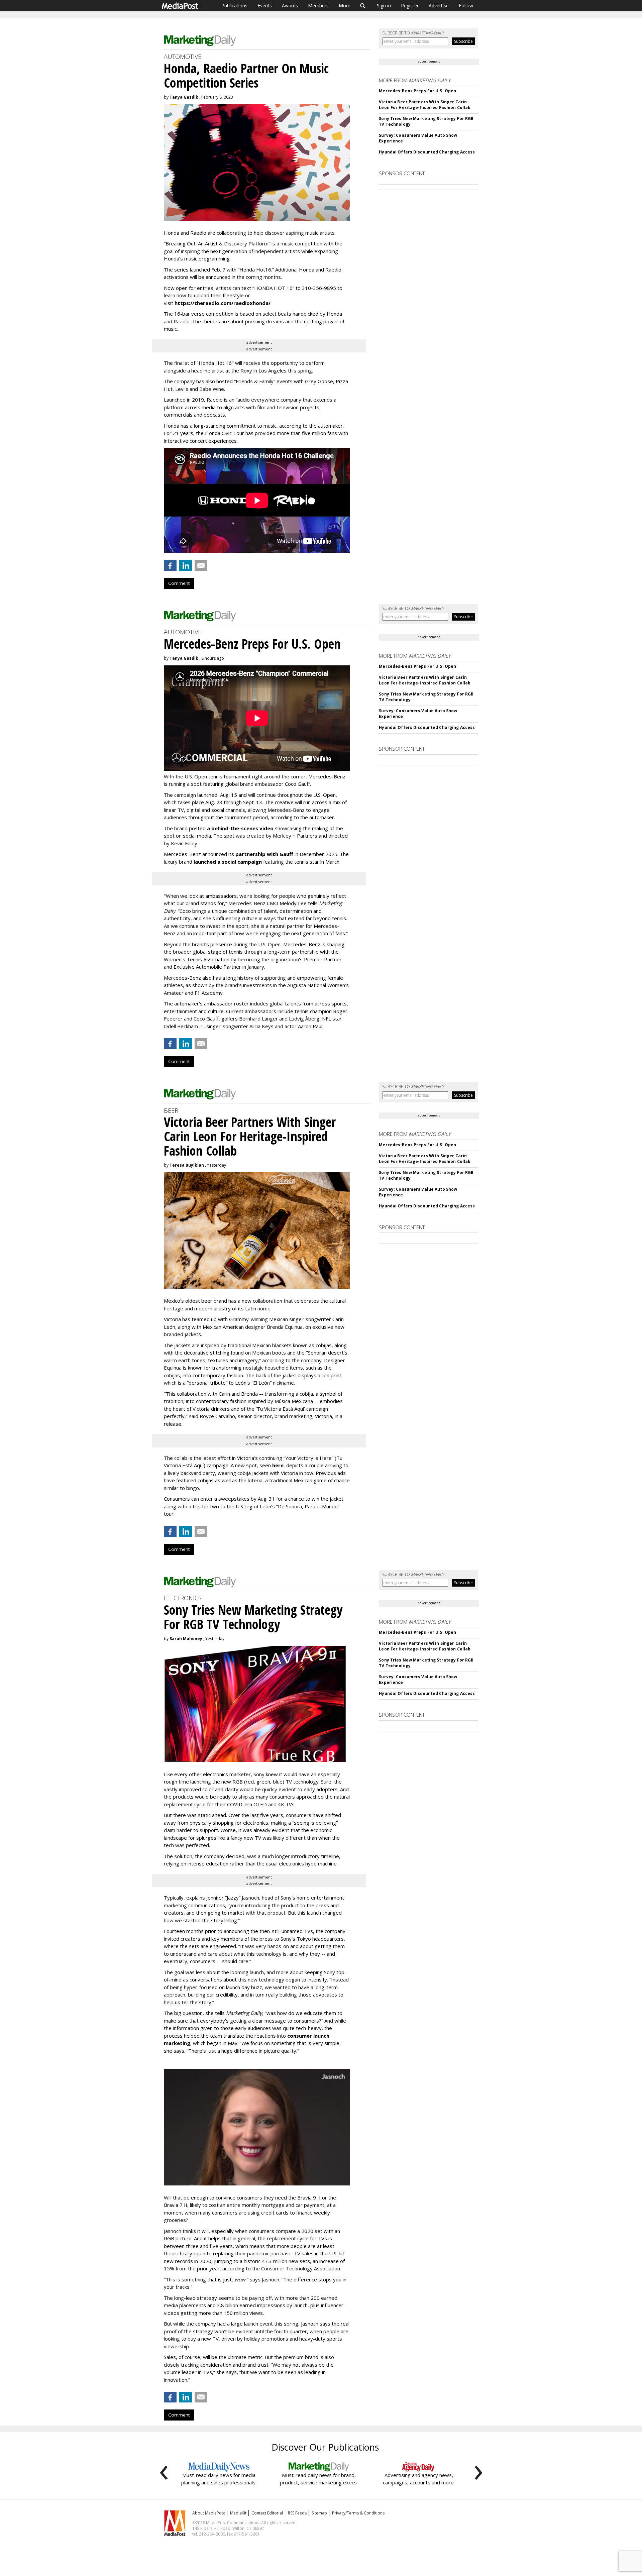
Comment (179, 583)
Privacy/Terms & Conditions (358, 2513)
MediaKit (238, 2513)
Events (265, 6)
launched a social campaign (227, 862)
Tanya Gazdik (184, 97)
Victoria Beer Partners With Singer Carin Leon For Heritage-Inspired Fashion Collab (425, 105)
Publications (234, 6)
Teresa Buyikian (187, 1165)
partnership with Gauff (264, 854)
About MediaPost (209, 2513)
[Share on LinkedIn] (186, 565)
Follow (466, 6)
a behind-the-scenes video (240, 828)
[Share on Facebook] (170, 565)
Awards (290, 6)
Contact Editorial (267, 2513)
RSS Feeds (297, 2513)
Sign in (384, 6)
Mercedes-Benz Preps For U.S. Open (417, 91)
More (345, 6)
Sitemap (319, 2513)
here (278, 1465)
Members (318, 6)
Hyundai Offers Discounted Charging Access (427, 152)
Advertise (439, 6)
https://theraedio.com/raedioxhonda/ (223, 303)
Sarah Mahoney (186, 1639)
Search (363, 6)
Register (410, 6)
